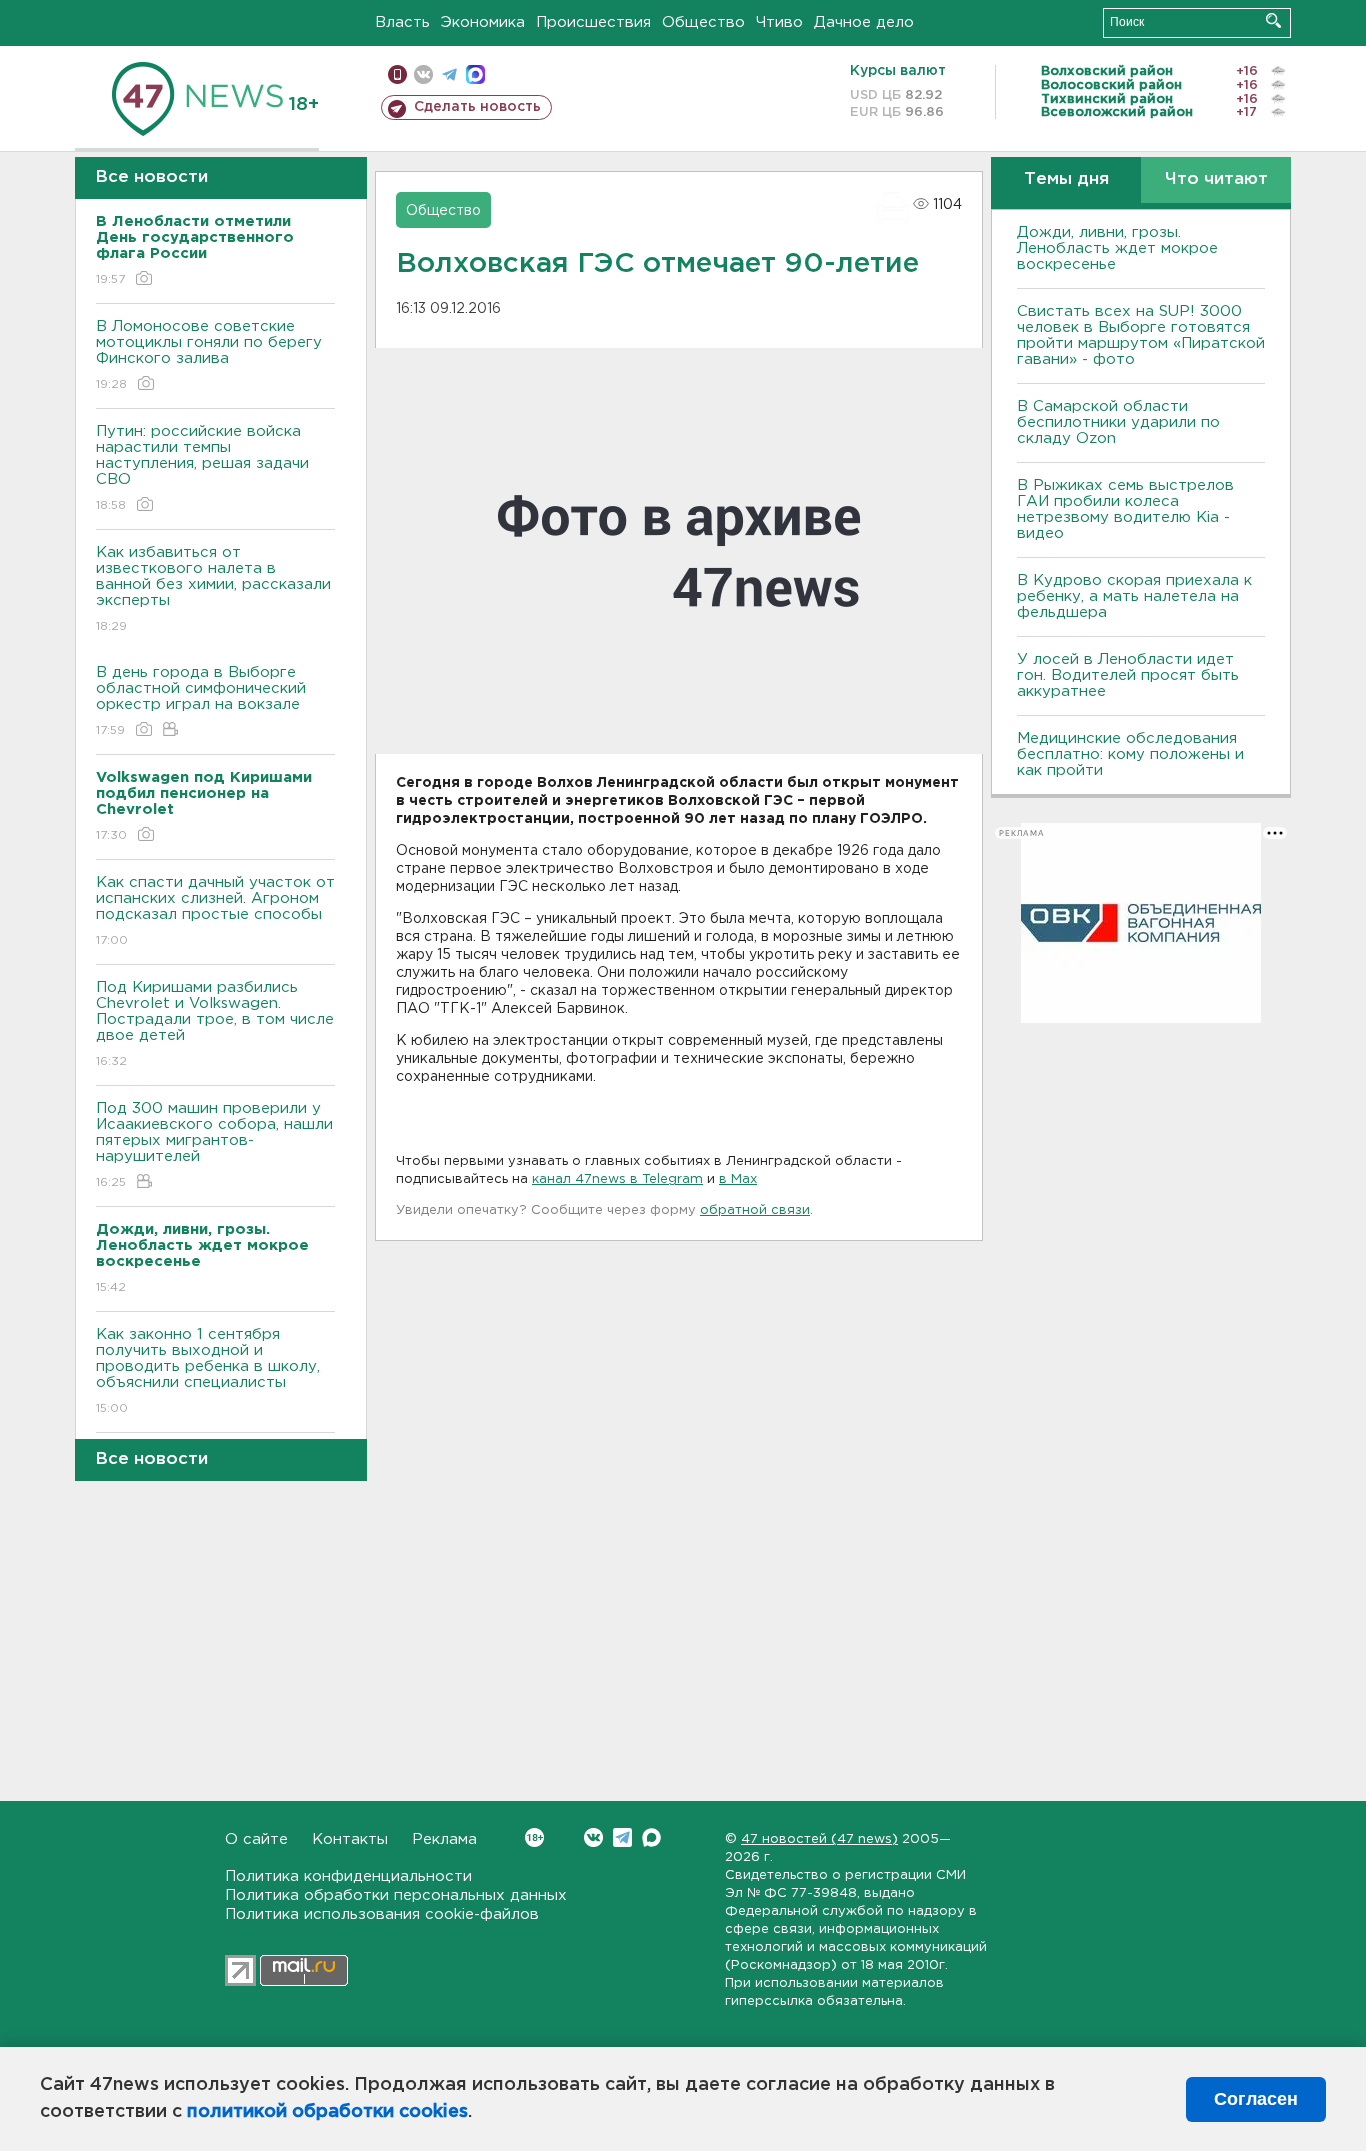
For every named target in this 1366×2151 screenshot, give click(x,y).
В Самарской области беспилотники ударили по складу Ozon (1118, 422)
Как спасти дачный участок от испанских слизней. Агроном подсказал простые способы (215, 911)
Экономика (483, 22)
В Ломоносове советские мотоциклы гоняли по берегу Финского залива (209, 355)
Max (651, 1837)
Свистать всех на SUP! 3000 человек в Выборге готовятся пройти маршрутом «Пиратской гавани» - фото (1141, 335)
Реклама (444, 1839)
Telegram (622, 1837)
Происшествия (593, 22)
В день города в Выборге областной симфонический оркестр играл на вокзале (201, 701)
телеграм (449, 74)
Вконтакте (593, 1837)
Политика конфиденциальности (348, 1876)
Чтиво (779, 22)
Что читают (1216, 179)
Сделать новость (477, 107)
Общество (703, 22)
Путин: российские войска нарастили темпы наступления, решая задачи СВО (202, 468)
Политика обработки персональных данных (396, 1895)
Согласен (1256, 2099)
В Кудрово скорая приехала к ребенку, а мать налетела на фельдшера (1134, 596)
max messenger (475, 74)
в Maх (738, 1179)
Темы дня (1066, 179)
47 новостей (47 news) (819, 1839)
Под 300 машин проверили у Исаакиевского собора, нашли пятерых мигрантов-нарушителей (214, 1145)
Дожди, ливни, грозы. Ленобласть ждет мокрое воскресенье (1117, 248)
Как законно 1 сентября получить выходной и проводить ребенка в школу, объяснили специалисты (208, 1371)
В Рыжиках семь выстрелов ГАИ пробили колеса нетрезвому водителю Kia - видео (1125, 509)
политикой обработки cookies (327, 2112)
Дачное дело (864, 22)
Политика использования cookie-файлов (382, 1914)
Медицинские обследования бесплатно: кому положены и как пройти (1130, 754)
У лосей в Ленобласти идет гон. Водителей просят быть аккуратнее (1128, 675)
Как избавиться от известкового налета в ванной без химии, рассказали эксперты (213, 589)
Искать (1273, 20)
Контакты (350, 1839)
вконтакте (423, 74)
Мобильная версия (397, 74)
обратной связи (755, 1210)
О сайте (256, 1839)
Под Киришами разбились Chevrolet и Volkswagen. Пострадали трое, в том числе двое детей (215, 1024)
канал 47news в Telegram (617, 1179)
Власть (402, 22)
